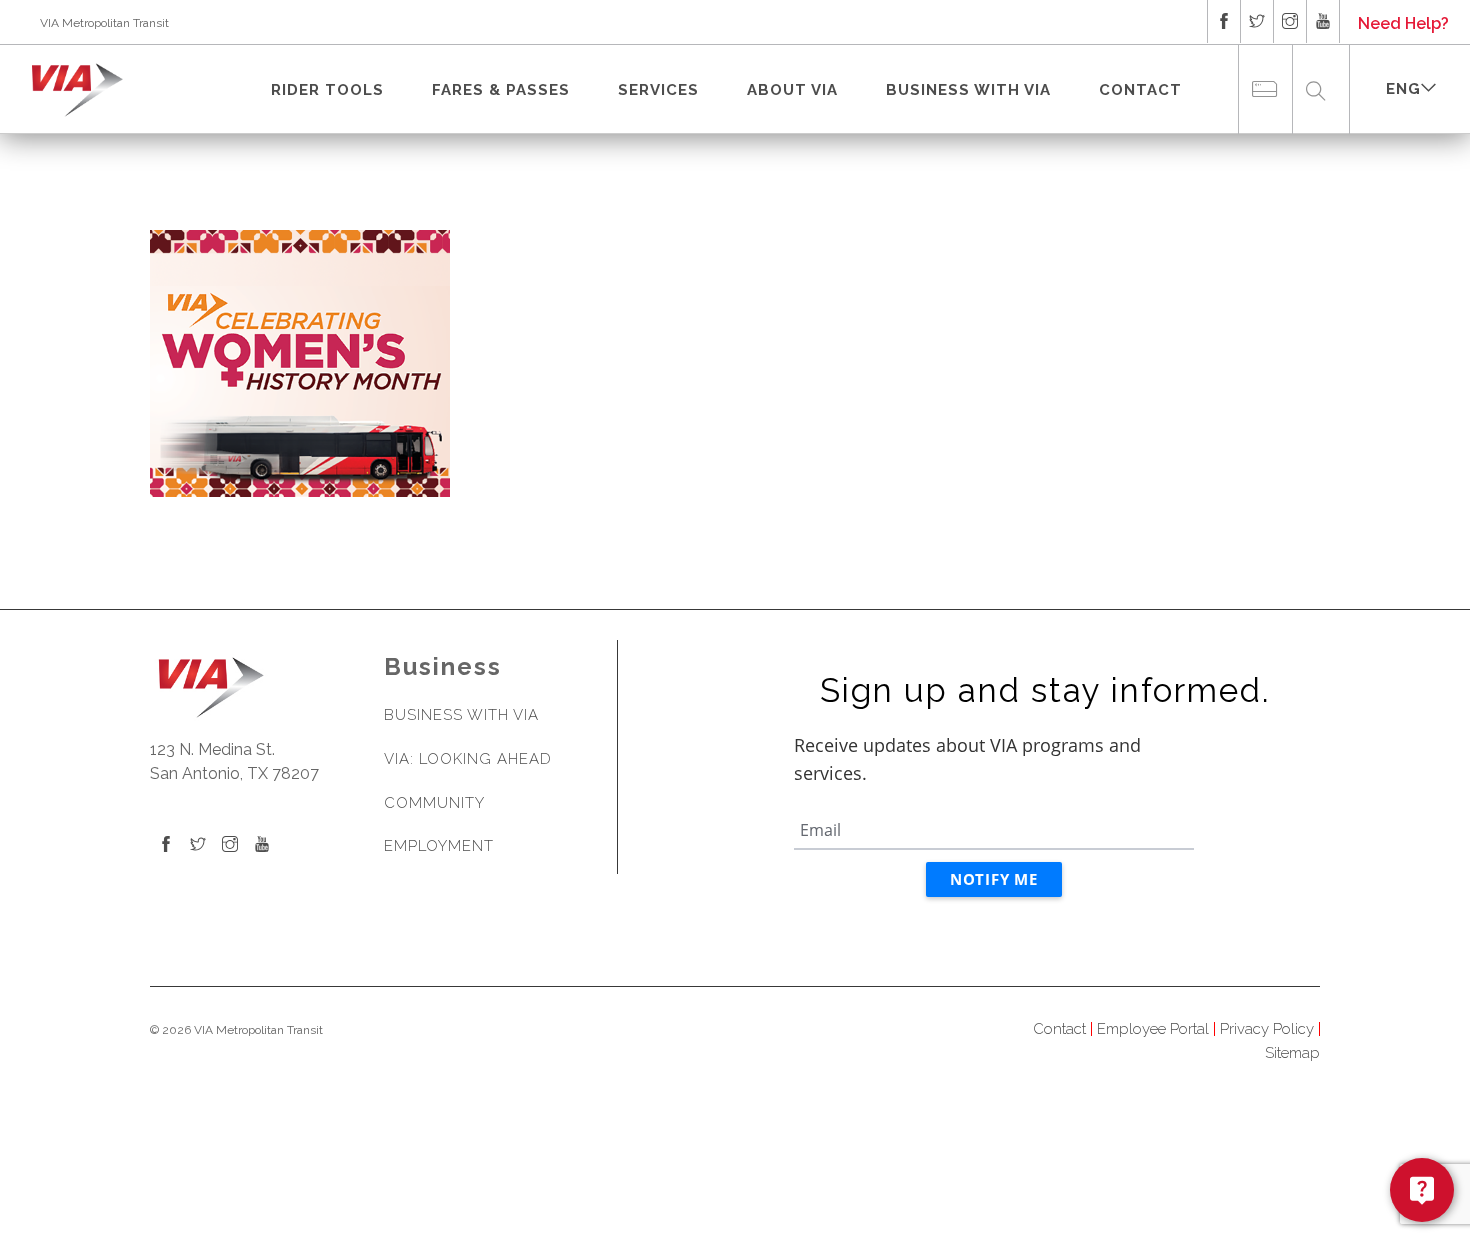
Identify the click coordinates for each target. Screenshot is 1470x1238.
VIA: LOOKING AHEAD (468, 759)
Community (434, 803)
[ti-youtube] (1323, 21)
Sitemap (1292, 1053)
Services (658, 90)
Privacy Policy (1267, 1029)
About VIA (792, 90)
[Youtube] (262, 845)
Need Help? (1403, 23)
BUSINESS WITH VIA (968, 90)
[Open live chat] (1422, 1190)
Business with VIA (461, 715)
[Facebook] (166, 845)
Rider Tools (327, 90)
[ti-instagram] (1290, 21)
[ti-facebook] (1224, 21)
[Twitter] (198, 845)
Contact (1140, 90)
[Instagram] (230, 845)
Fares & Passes (501, 90)
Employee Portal (1153, 1029)
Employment (439, 846)
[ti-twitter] (1257, 21)
